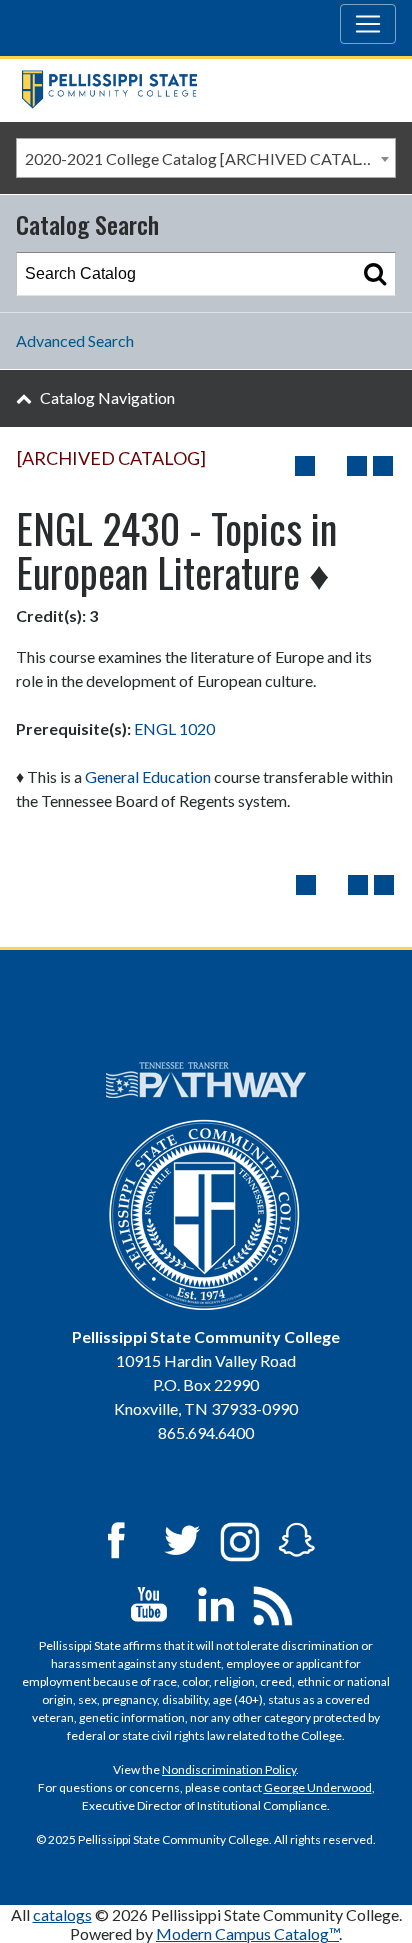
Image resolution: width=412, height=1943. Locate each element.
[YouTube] (149, 1603)
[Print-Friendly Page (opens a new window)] (357, 466)
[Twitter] (183, 1539)
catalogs (62, 1914)
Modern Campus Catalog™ (247, 1933)
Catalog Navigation (107, 397)
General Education (148, 776)
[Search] (375, 274)
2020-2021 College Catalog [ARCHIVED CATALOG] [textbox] (207, 158)
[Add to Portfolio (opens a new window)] (305, 466)
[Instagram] (240, 1539)
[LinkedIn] (216, 1603)
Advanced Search (75, 340)
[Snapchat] (297, 1539)
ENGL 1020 (174, 728)
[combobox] (206, 158)
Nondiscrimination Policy (229, 1769)
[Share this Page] (331, 466)
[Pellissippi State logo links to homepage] (198, 89)
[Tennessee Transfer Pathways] (206, 1080)
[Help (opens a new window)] (383, 466)
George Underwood (318, 1787)
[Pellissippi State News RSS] (273, 1603)
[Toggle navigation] (368, 24)
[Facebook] (116, 1539)
